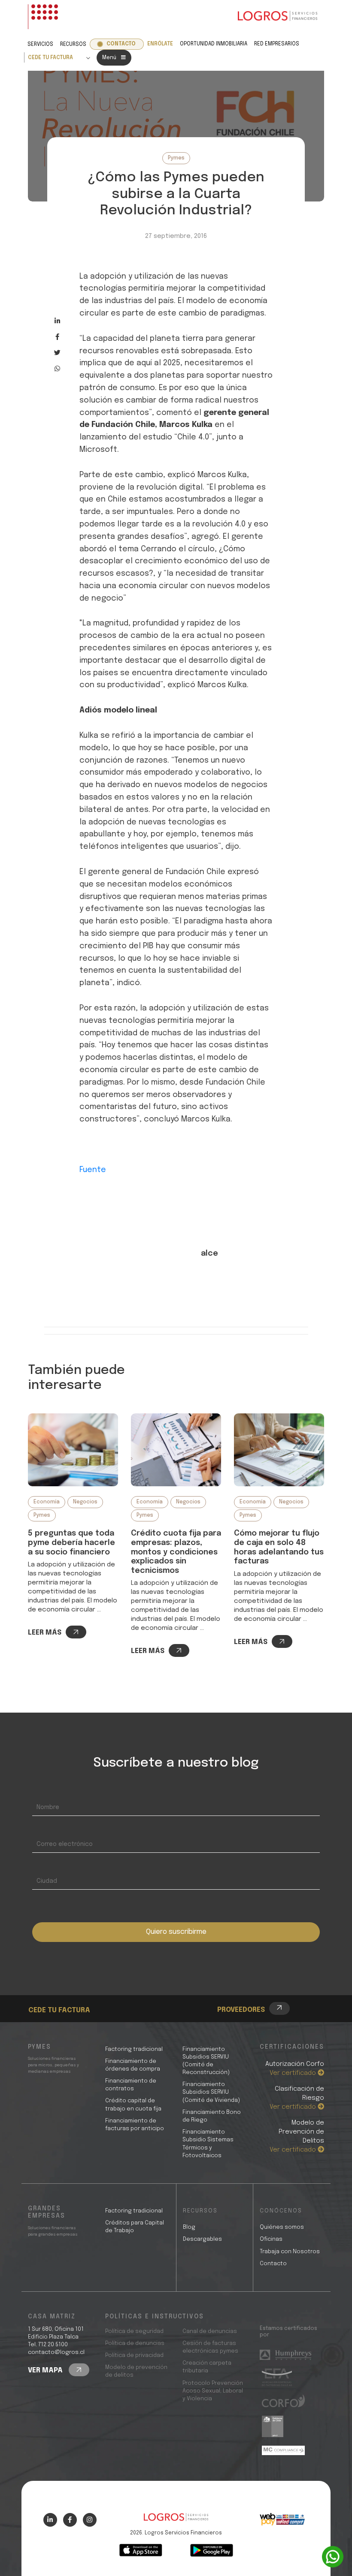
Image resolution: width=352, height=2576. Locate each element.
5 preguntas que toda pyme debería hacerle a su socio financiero (71, 1543)
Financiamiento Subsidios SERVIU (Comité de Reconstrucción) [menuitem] (206, 2061)
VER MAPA (46, 2370)
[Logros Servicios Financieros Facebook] (70, 2520)
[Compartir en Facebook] (57, 337)
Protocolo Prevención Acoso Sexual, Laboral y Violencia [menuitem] (213, 2391)
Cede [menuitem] (52, 1986)
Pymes (176, 158)
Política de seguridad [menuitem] (134, 2331)
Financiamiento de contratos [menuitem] (131, 2085)
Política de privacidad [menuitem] (134, 2355)
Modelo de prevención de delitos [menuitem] (136, 2371)
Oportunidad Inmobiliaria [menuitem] (214, 44)
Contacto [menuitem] (121, 44)
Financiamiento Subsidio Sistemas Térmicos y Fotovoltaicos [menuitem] (208, 2144)
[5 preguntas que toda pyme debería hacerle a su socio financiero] (73, 1450)
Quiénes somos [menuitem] (282, 2227)
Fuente (93, 1170)
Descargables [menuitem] (202, 2239)
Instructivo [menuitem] (62, 1996)
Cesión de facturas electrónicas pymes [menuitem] (210, 2347)
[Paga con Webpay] (282, 2519)
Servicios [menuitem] (40, 45)
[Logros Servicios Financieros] (278, 17)
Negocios (85, 1502)
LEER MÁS (45, 1633)
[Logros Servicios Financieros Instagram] (90, 2520)
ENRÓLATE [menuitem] (160, 44)
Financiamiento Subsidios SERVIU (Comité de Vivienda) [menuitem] (211, 2092)
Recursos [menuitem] (73, 45)
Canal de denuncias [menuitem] (210, 2331)
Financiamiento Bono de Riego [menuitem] (212, 2116)
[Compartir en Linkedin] (57, 321)
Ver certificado (294, 2073)
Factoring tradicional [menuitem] (134, 2049)
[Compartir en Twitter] (57, 353)
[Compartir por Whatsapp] (57, 368)
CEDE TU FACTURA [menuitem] (50, 58)
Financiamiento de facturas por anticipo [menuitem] (135, 2125)
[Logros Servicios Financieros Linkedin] (50, 2520)
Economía (47, 1502)
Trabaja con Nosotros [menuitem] (290, 2252)
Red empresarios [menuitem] (277, 44)
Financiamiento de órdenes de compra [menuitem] (133, 2065)
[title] (176, 2521)
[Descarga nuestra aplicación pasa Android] (212, 2550)
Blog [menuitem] (189, 2227)
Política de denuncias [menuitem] (135, 2343)
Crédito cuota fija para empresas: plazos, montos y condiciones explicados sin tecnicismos (176, 1552)
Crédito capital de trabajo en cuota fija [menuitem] (133, 2105)
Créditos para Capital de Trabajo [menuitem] (135, 2227)
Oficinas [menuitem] (271, 2239)
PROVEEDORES (241, 2010)
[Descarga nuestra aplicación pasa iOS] (141, 2550)
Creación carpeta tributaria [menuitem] (207, 2367)
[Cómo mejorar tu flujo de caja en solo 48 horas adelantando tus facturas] (279, 1450)
